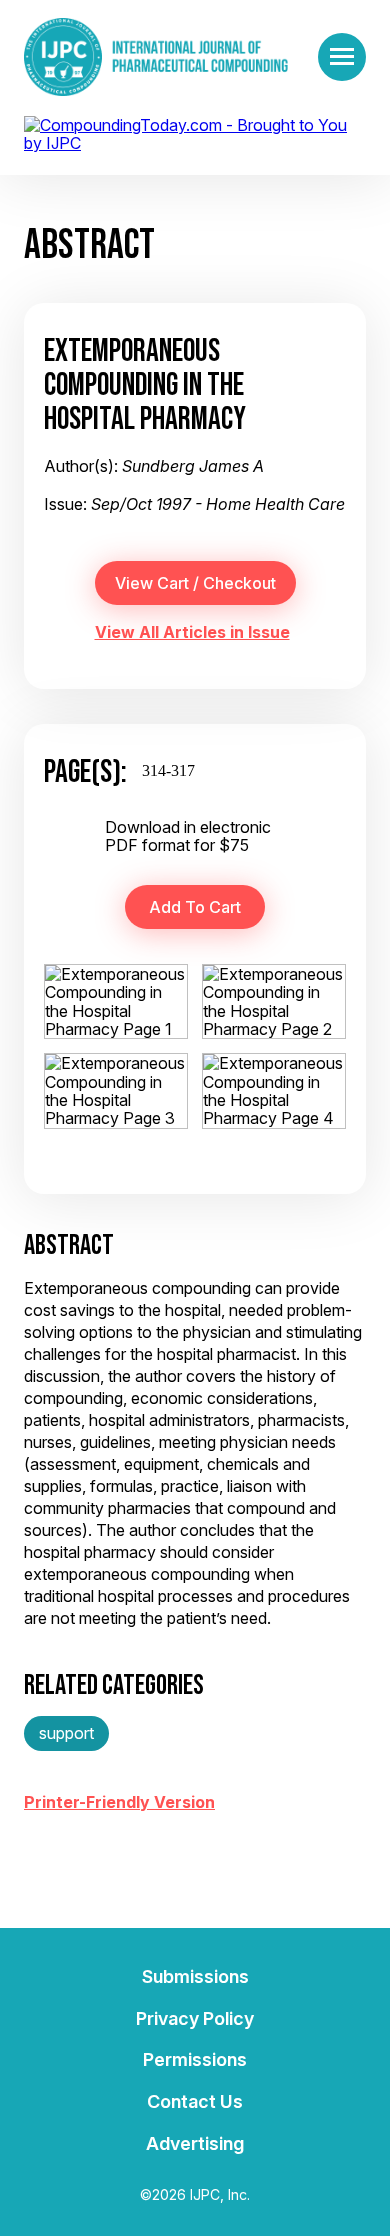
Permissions (195, 2059)
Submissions (195, 1976)
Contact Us (195, 2101)
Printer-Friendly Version (119, 1802)
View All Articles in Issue (192, 632)
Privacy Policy (195, 2018)
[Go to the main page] (156, 57)
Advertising (195, 2143)
